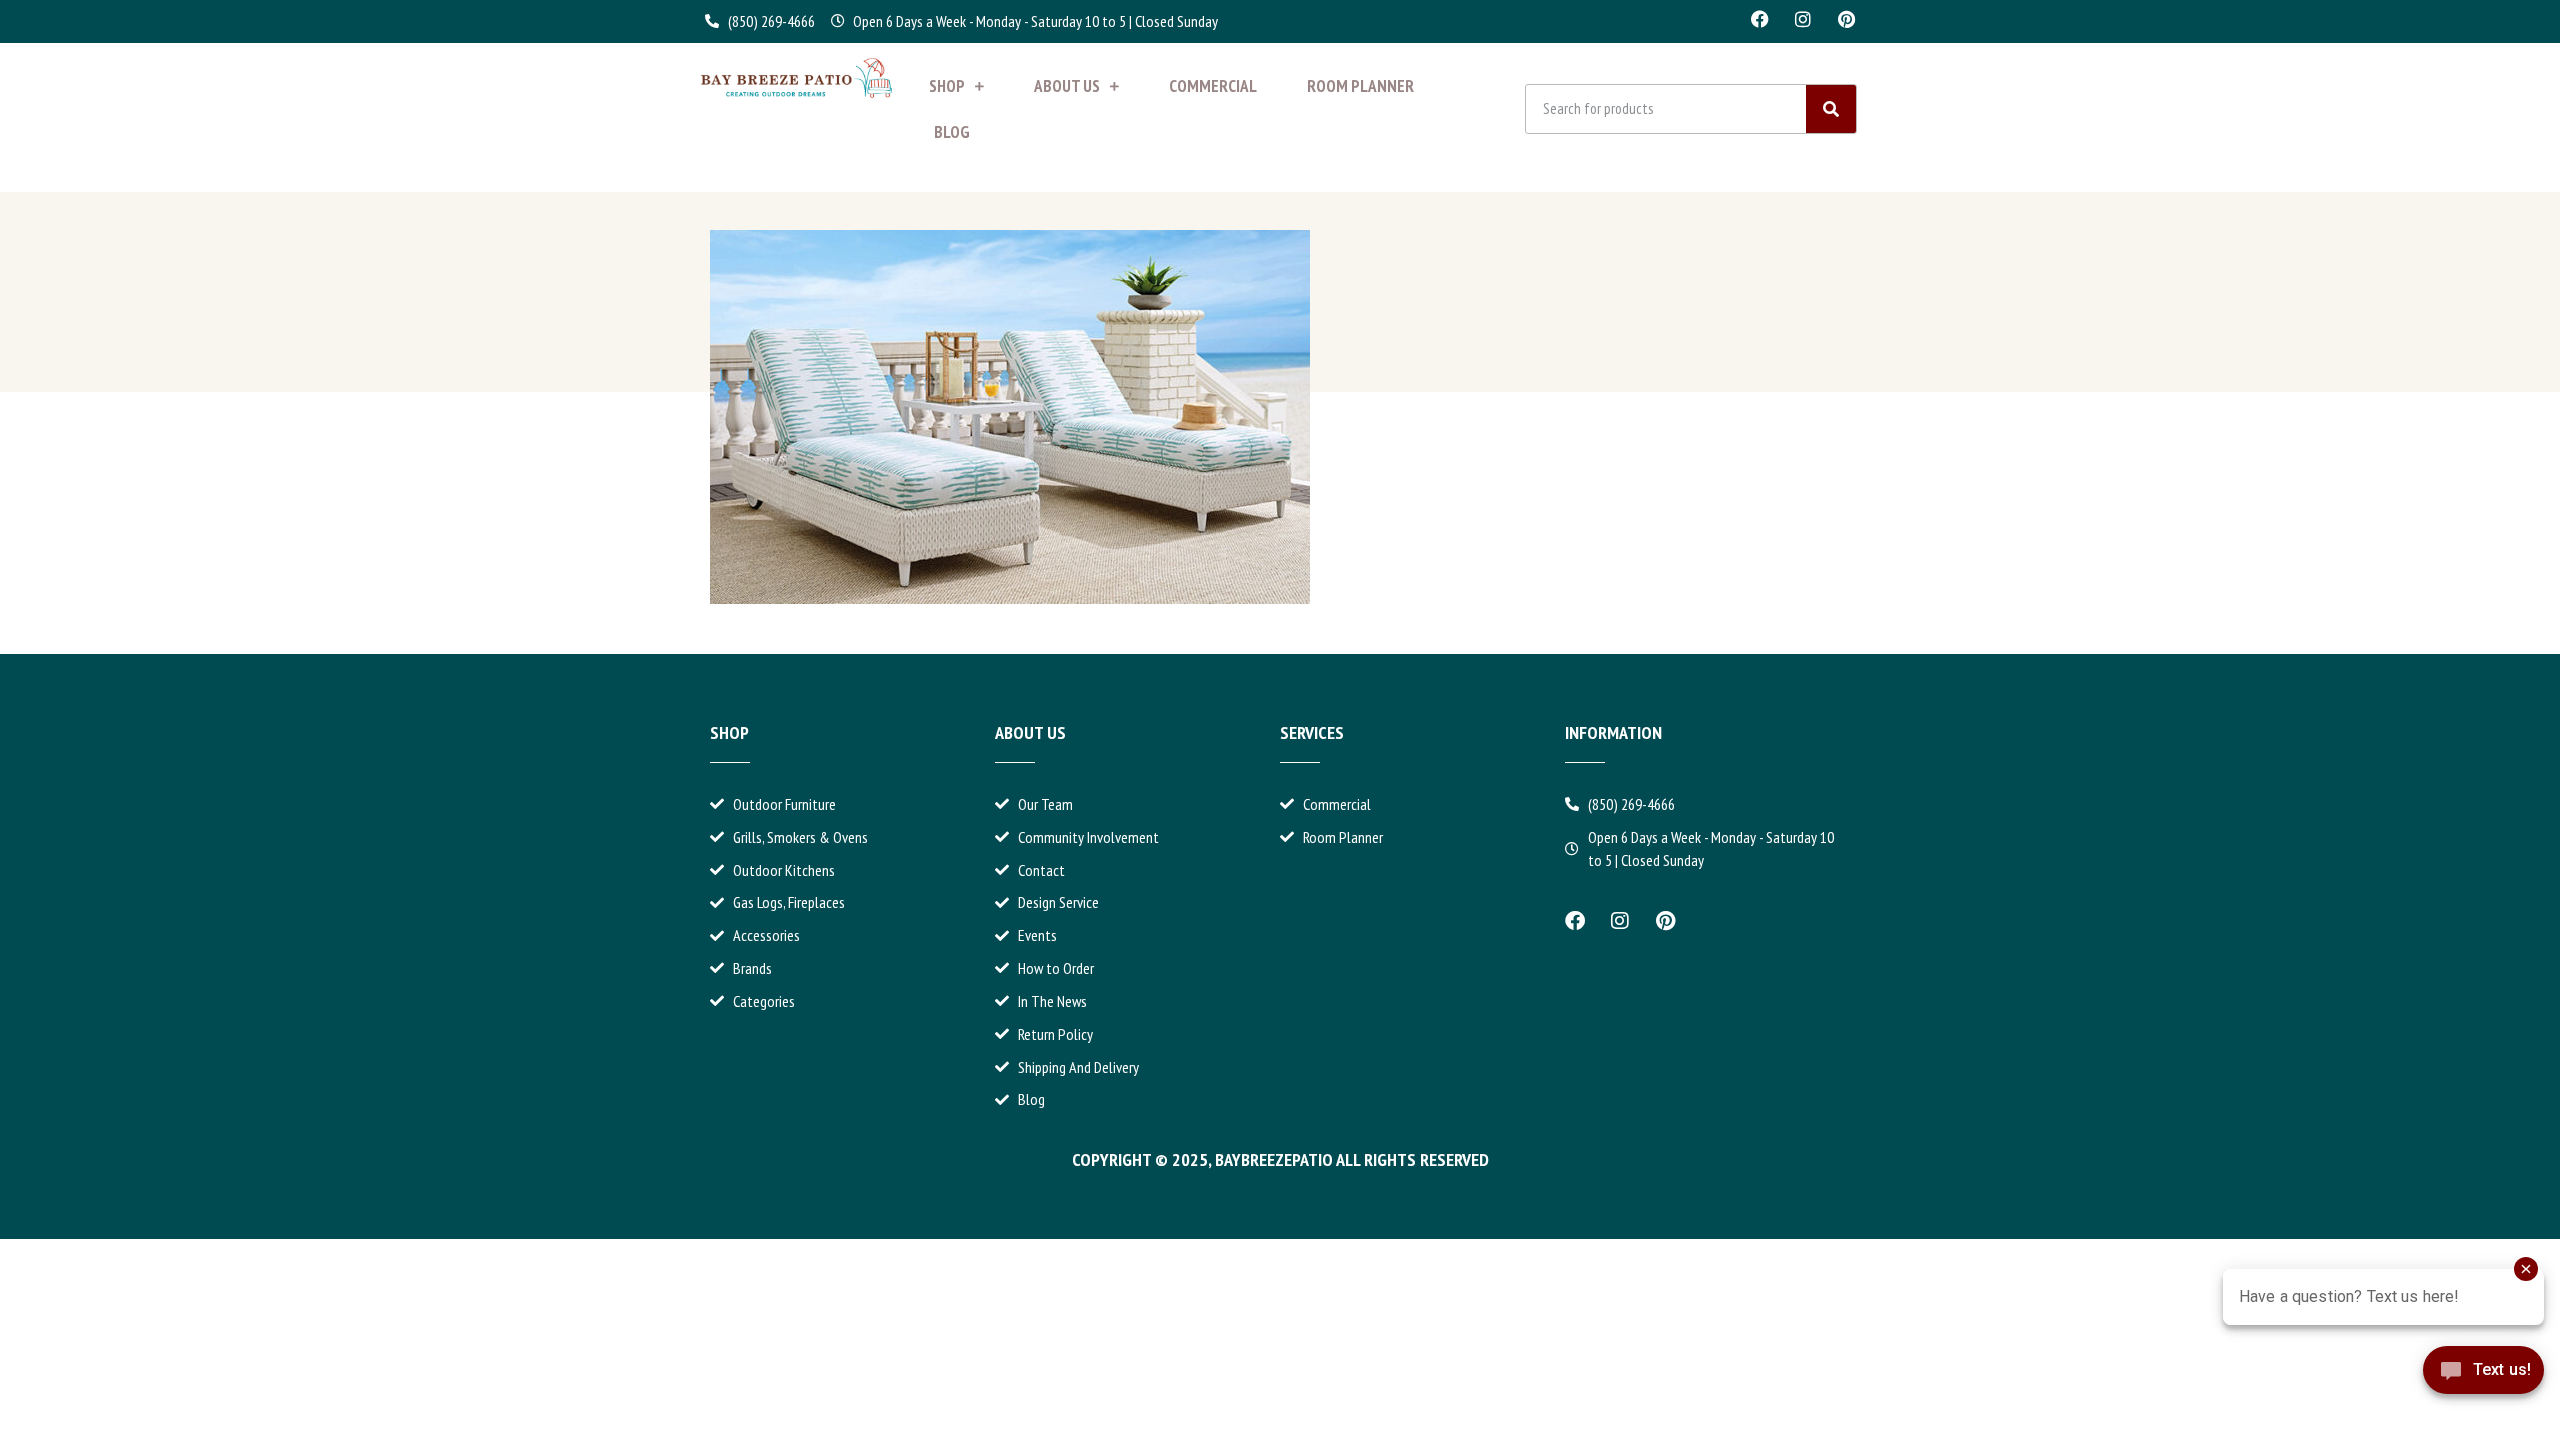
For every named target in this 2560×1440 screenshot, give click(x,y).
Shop (947, 86)
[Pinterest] (1846, 19)
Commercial (1213, 86)
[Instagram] (1803, 19)
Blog (952, 132)
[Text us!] (2483, 1387)
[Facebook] (1760, 19)
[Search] (1831, 109)
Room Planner (1360, 86)
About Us (1067, 86)
